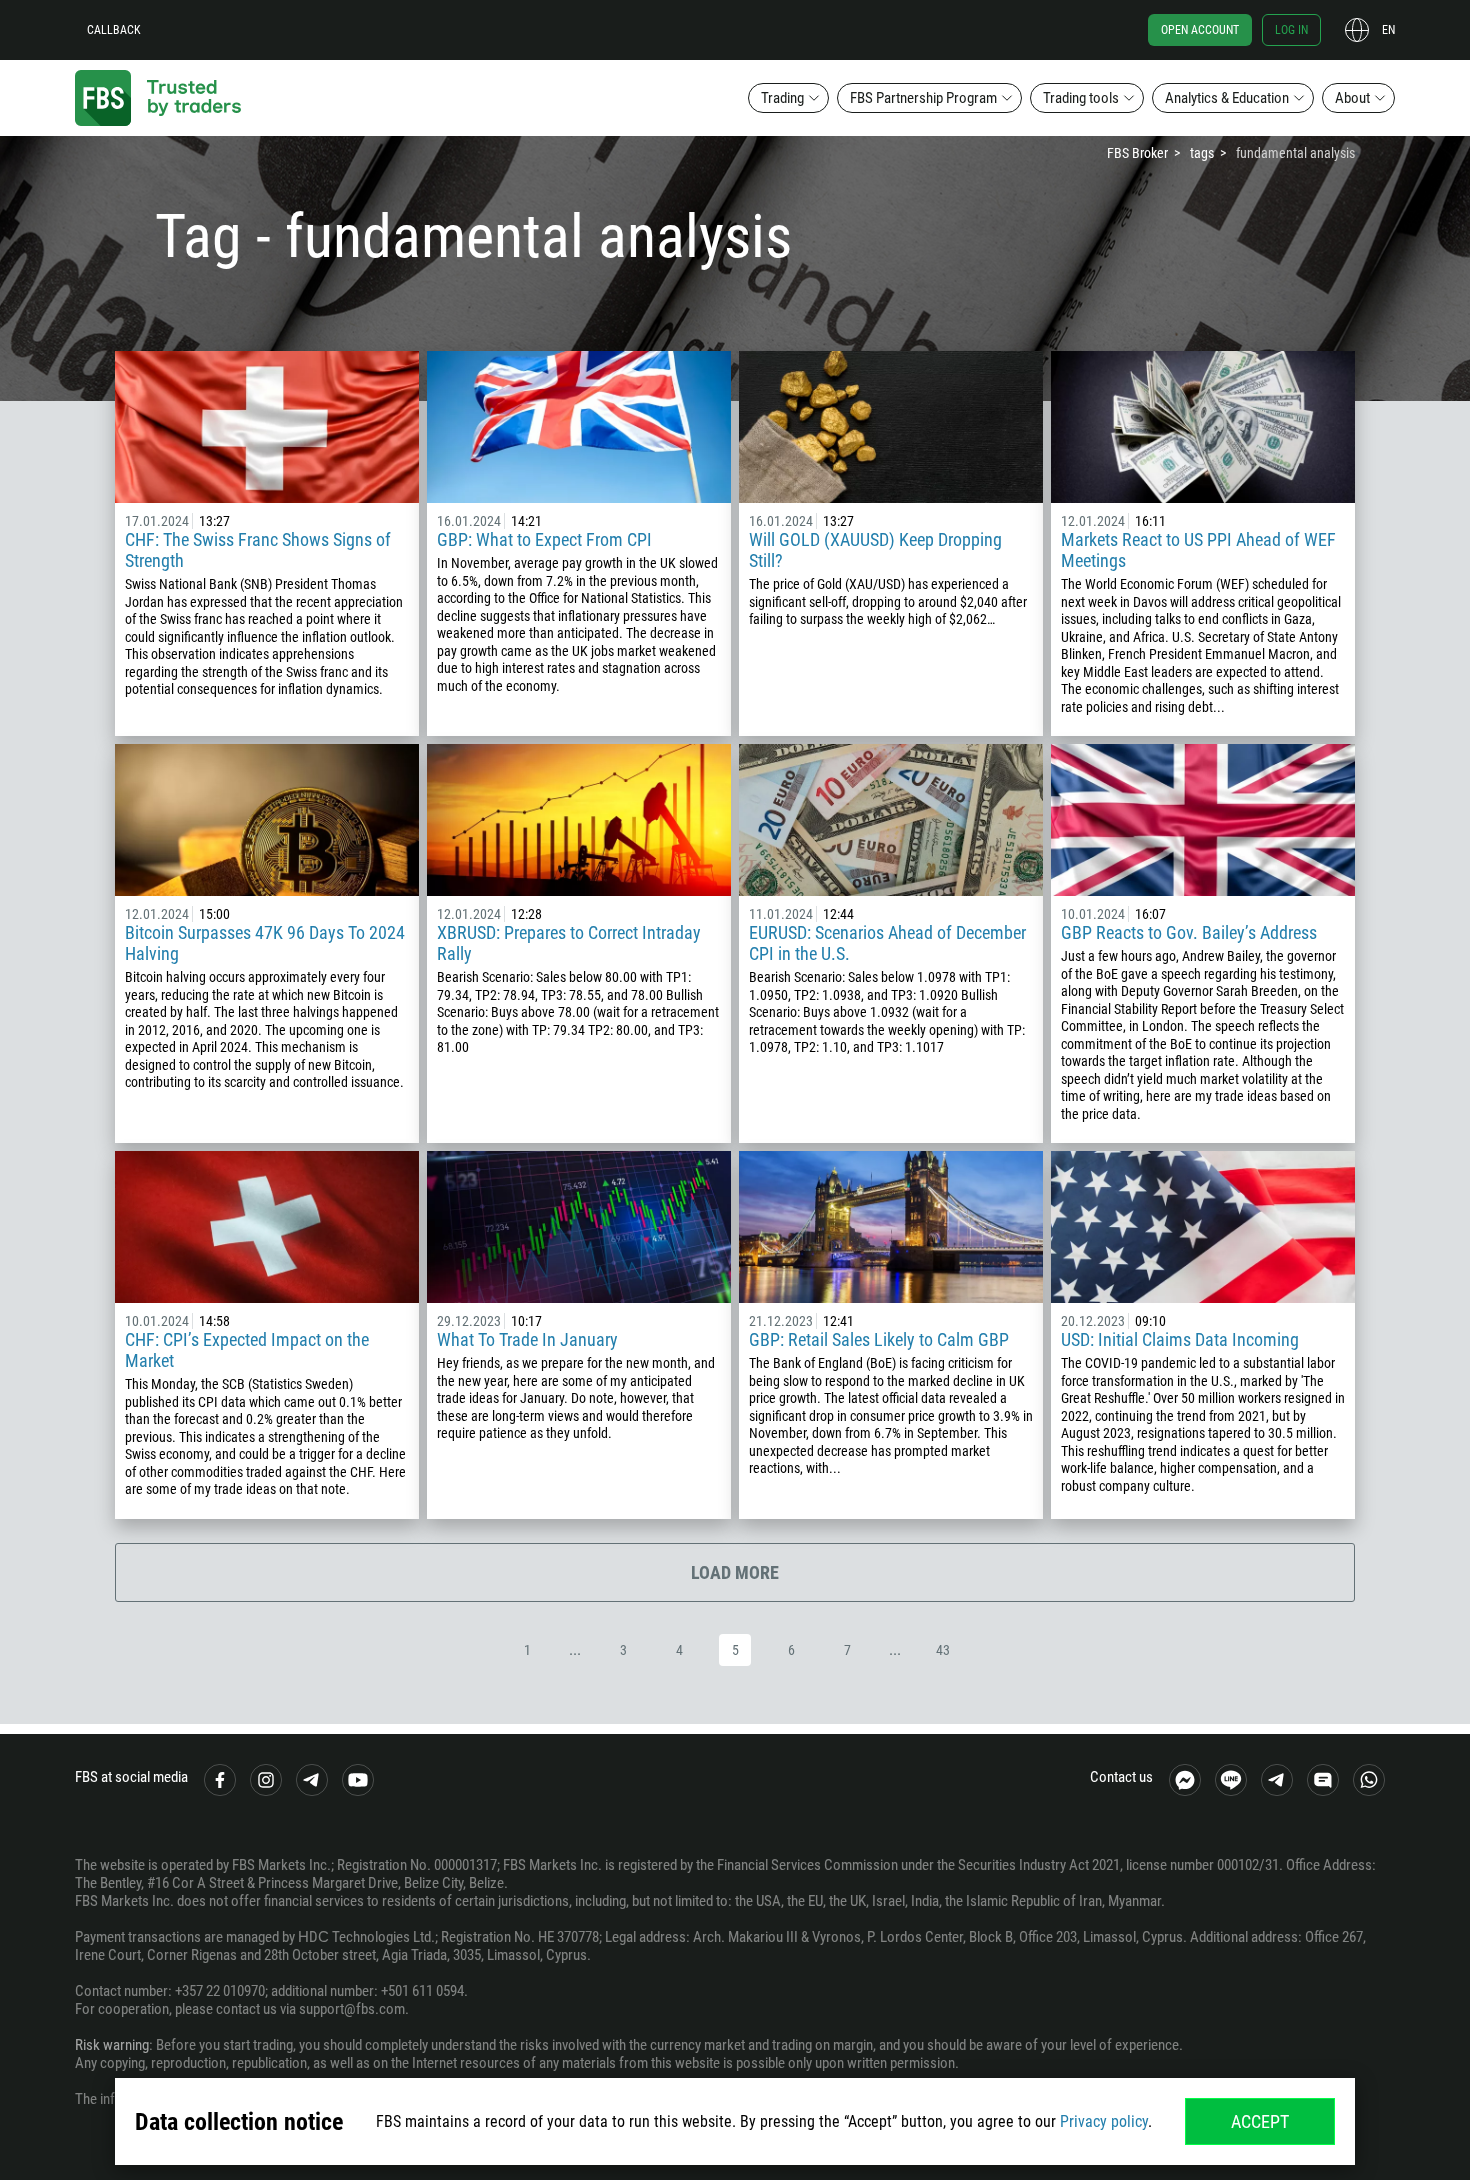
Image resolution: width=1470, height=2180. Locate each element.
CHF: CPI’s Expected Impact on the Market (247, 1350)
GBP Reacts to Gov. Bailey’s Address (1191, 932)
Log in (1291, 30)
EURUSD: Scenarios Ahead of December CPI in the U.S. (887, 943)
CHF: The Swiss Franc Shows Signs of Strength (258, 550)
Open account (1200, 30)
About (1352, 98)
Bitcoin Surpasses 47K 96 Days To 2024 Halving (265, 943)
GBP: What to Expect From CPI (544, 539)
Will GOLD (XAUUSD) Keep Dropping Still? (875, 550)
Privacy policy (1104, 2121)
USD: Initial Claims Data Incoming (1180, 1339)
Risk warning (112, 2045)
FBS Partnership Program (923, 98)
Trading (782, 98)
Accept (1260, 2121)
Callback (114, 30)
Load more (735, 1572)
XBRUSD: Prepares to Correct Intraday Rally (569, 943)
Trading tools (1081, 98)
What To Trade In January (527, 1339)
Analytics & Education (1227, 98)
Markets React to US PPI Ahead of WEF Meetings (1198, 550)
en (1388, 30)
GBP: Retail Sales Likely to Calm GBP (879, 1339)
